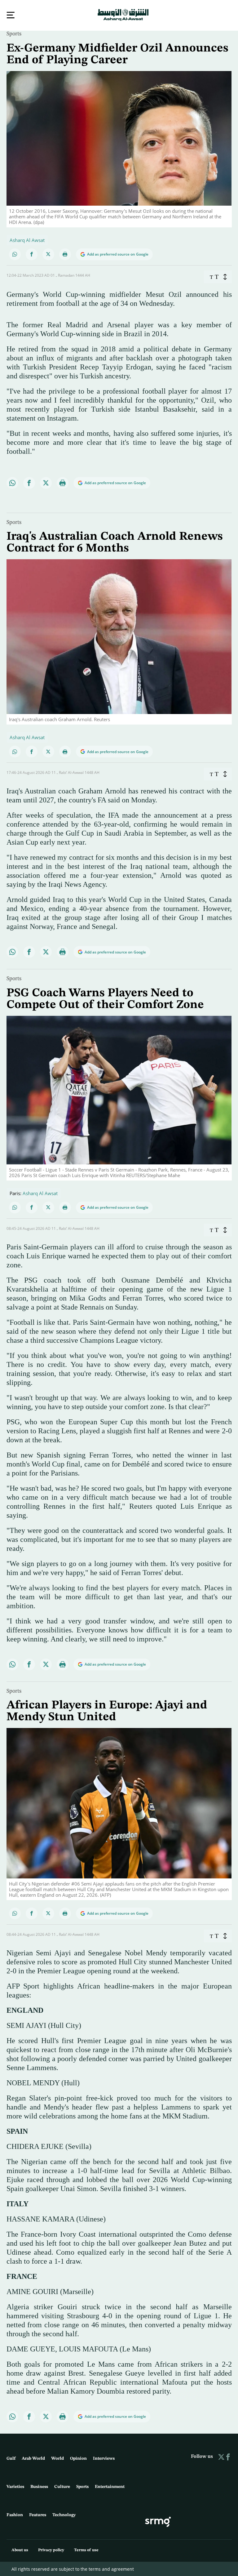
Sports (14, 33)
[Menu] (11, 15)
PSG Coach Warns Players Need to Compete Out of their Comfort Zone (105, 998)
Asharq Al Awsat (27, 239)
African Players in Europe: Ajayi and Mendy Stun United (107, 1711)
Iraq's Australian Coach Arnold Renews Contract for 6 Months (115, 542)
